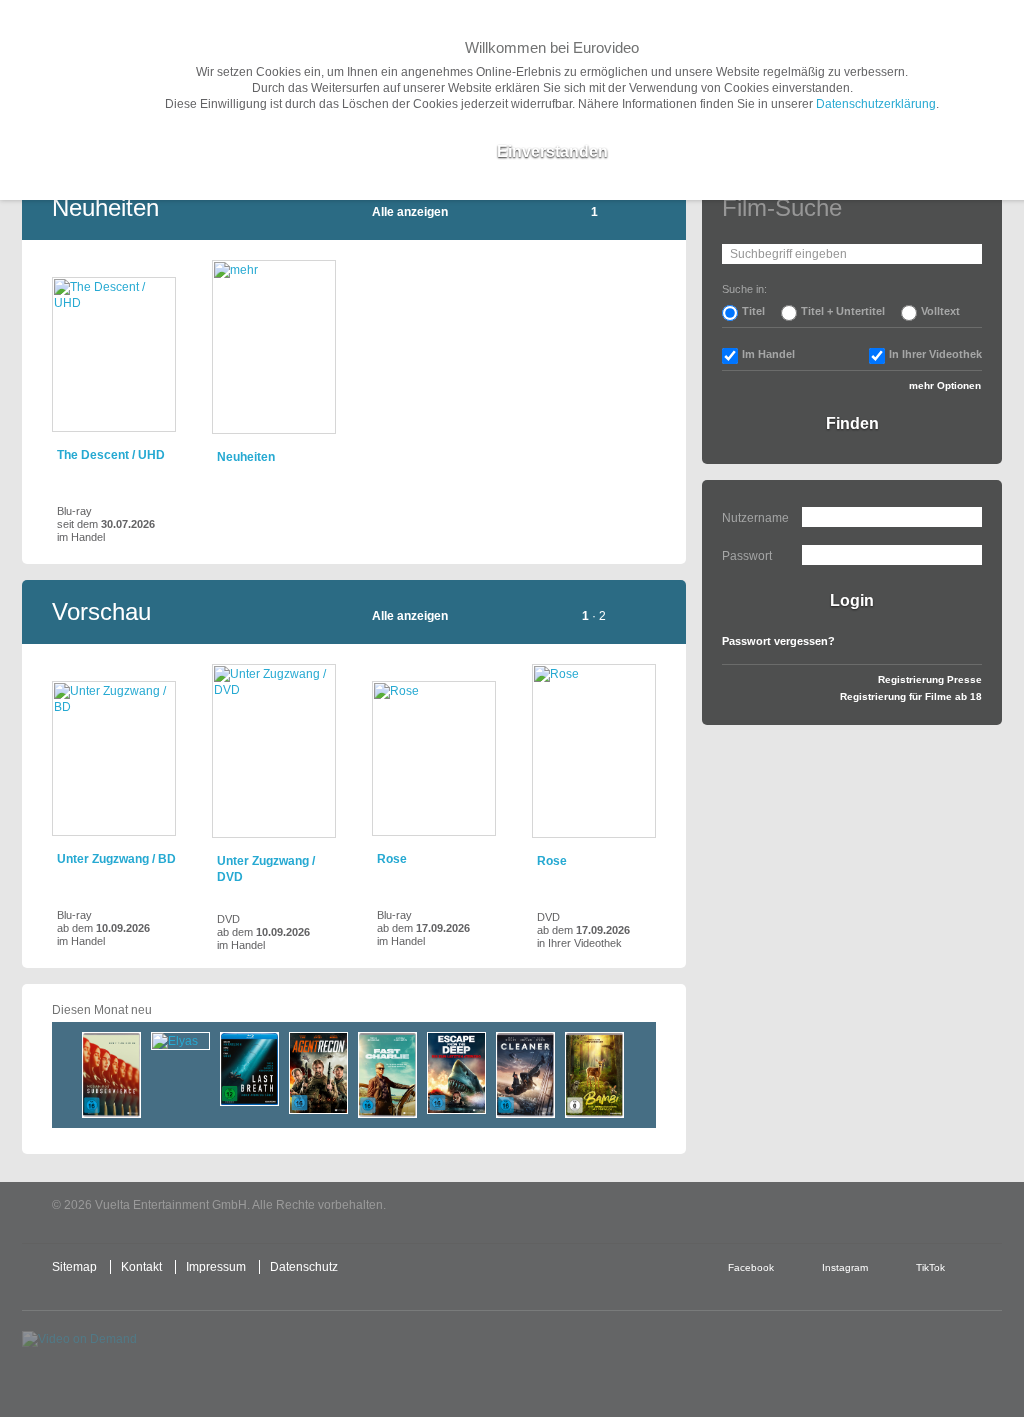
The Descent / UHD (111, 455)
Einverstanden (552, 151)
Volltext (940, 311)
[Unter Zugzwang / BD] (114, 758)
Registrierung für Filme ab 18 (911, 696)
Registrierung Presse (930, 679)
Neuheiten (246, 457)
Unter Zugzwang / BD (116, 859)
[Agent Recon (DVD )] (318, 1073)
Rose (392, 859)
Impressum (216, 1267)
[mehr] (274, 347)
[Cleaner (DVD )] (525, 1075)
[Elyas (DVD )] (180, 1041)
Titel (753, 311)
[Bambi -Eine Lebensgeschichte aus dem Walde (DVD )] (594, 1075)
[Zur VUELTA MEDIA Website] (852, 1206)
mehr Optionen (945, 385)
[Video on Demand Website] (116, 1356)
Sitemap (74, 1267)
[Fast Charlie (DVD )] (387, 1075)
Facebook (751, 1267)
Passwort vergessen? (778, 641)
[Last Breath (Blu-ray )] (249, 1069)
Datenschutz (304, 1267)
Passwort (747, 556)
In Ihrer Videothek (935, 354)
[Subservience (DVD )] (111, 1075)
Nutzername (755, 518)
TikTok (930, 1267)
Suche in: (744, 289)
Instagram (845, 1267)
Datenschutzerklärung (876, 104)
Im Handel (768, 354)
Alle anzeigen (410, 212)
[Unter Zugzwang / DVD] (274, 751)
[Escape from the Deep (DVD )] (456, 1073)
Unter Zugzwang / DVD (266, 869)
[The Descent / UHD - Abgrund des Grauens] (114, 354)
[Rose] (434, 758)
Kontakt (141, 1267)
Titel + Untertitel (843, 311)
